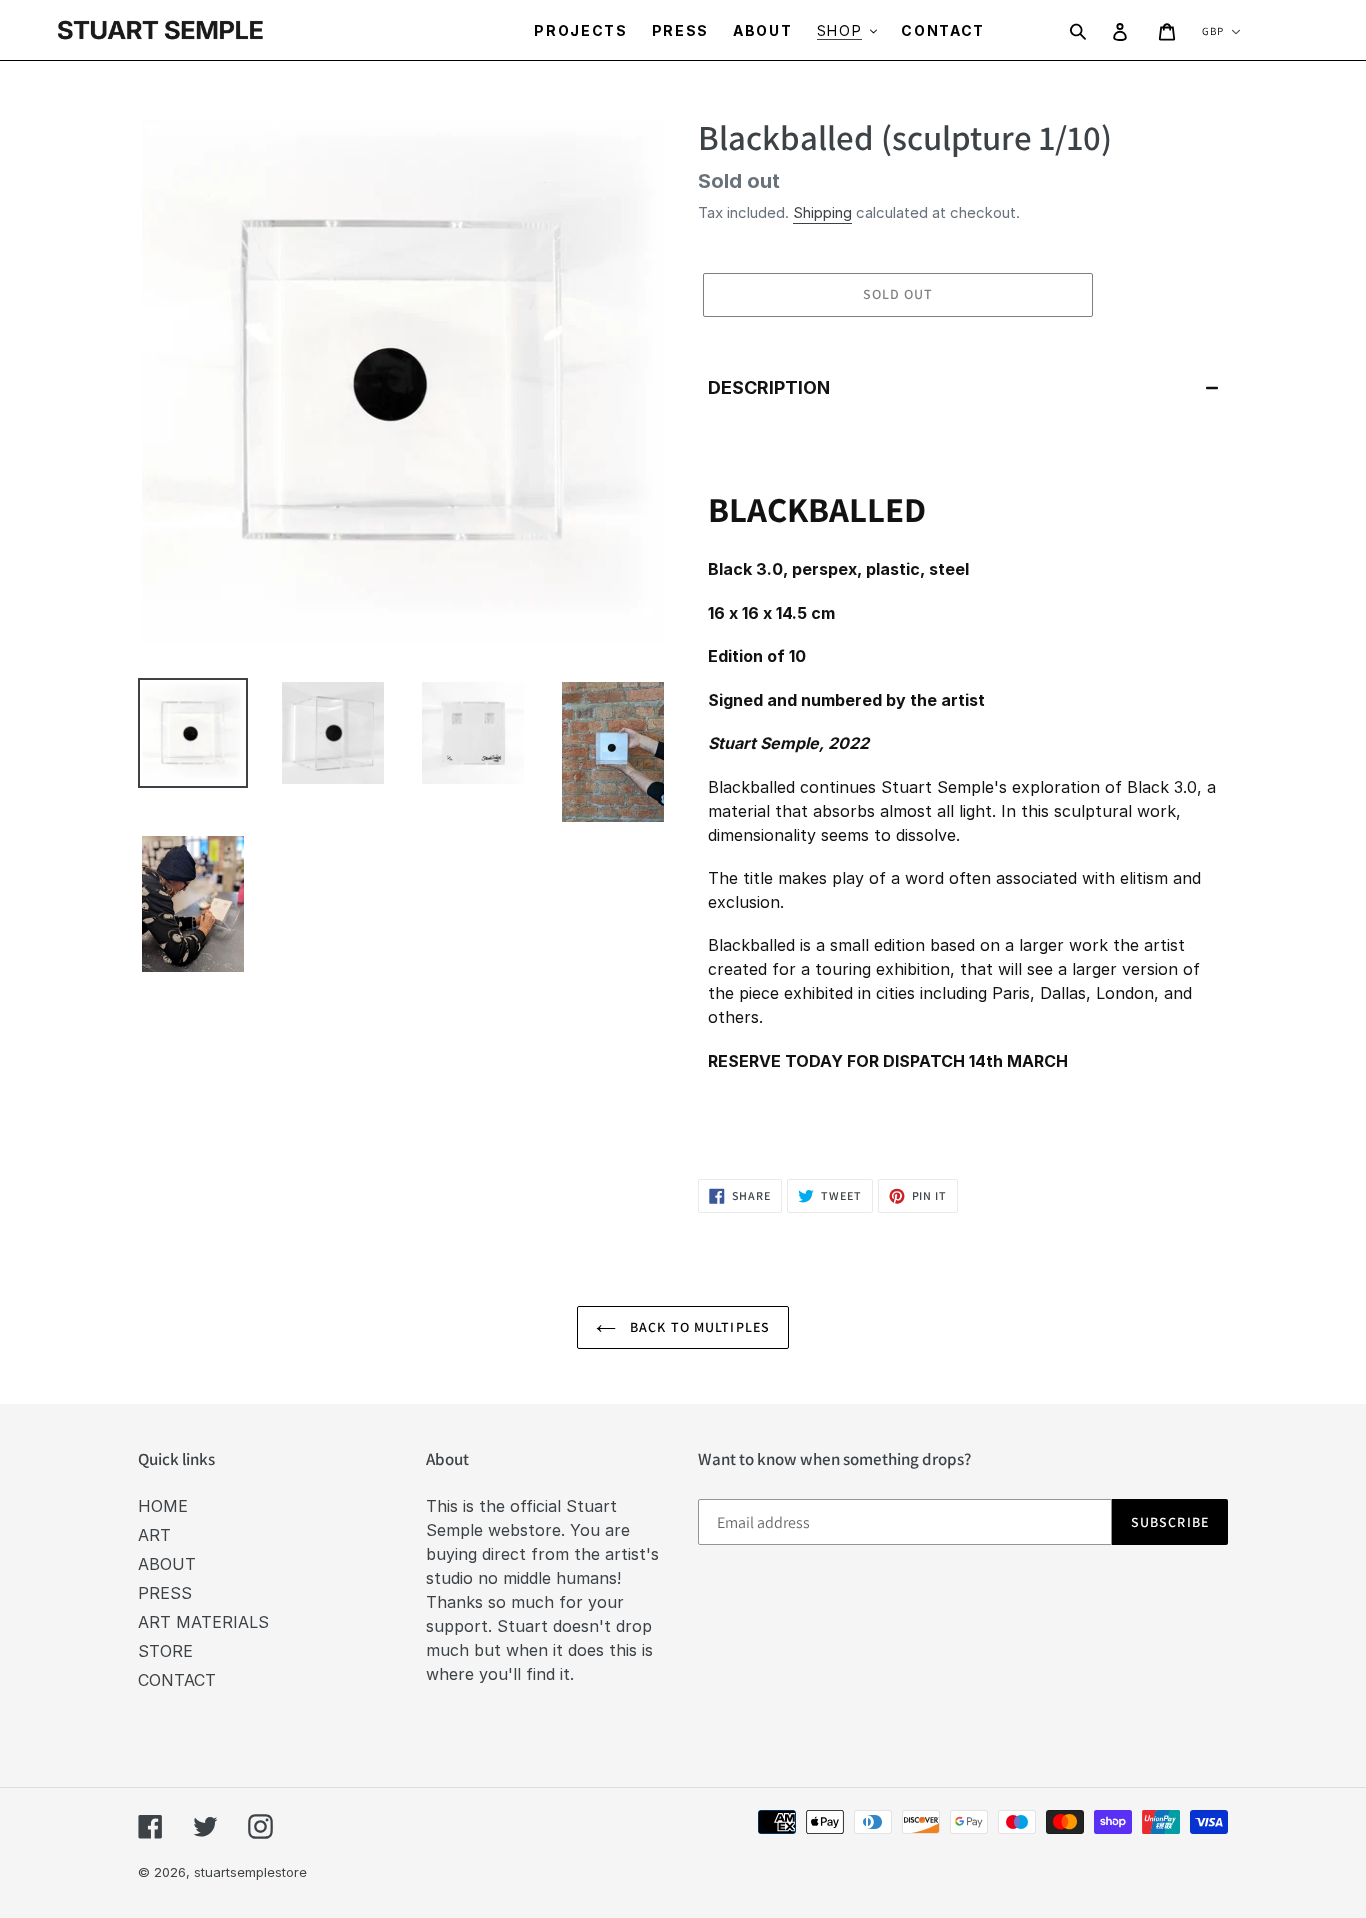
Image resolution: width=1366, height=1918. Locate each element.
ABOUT (167, 1564)
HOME (163, 1506)
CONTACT (177, 1680)
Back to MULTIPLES (698, 1327)
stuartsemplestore (250, 1872)
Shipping (822, 212)
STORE (165, 1651)
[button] (963, 388)
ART (154, 1535)
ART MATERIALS (203, 1622)
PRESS (165, 1593)
